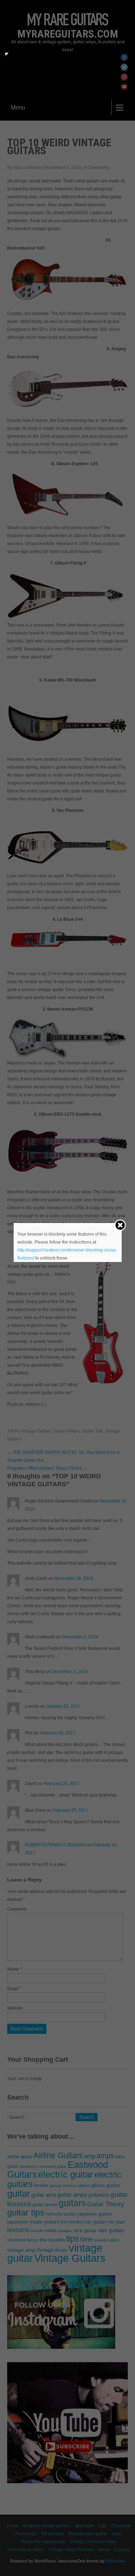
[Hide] (6, 54)
